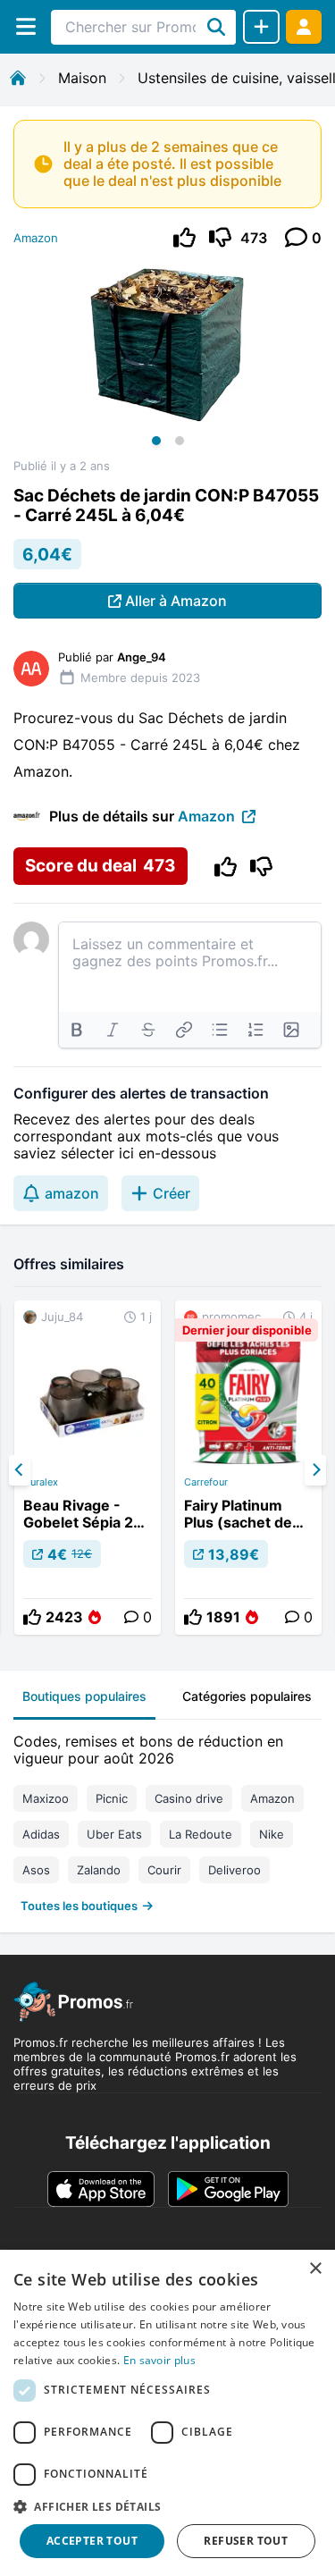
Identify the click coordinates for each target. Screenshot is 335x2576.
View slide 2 (180, 441)
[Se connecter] (304, 26)
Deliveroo (234, 1870)
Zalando (99, 1870)
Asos (36, 1870)
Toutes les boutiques (79, 1906)
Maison (82, 78)
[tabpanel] (167, 1819)
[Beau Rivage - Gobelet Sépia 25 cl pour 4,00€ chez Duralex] (88, 1468)
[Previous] (20, 1470)
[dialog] (167, 2413)
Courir (164, 1870)
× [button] (315, 2269)
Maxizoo (46, 1798)
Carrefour (206, 1482)
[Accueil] (18, 78)
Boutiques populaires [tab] (84, 1696)
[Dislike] (220, 237)
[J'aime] (184, 237)
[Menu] (25, 26)
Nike (272, 1834)
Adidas (41, 1834)
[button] (167, 2506)
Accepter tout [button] (92, 2541)
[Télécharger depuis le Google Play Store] (228, 2189)
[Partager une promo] (261, 27)
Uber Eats (114, 1834)
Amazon (36, 238)
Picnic (112, 1798)
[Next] (315, 1470)
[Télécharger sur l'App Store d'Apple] (101, 2189)
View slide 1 (156, 441)
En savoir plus (159, 2360)
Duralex (41, 1482)
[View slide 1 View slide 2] (167, 360)
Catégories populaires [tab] (247, 1696)
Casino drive (189, 1798)
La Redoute (201, 1834)
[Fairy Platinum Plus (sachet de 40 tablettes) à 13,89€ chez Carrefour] (248, 1468)
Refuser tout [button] (246, 2541)
